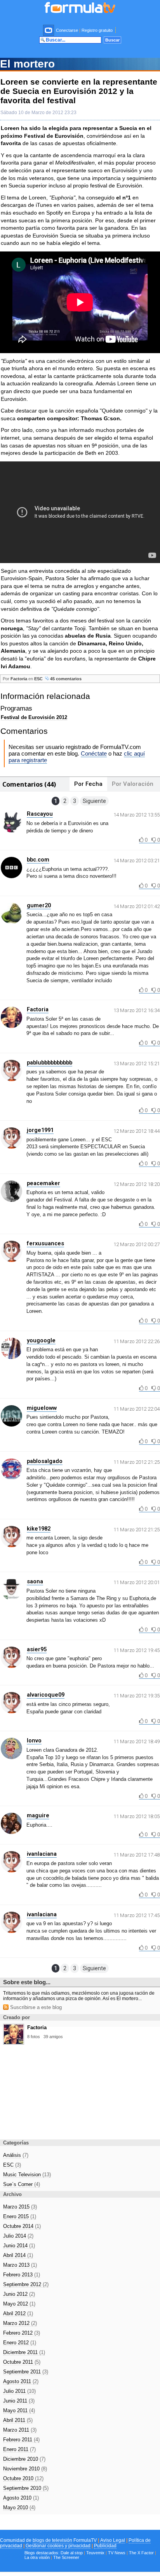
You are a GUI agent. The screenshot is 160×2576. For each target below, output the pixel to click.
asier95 (37, 1649)
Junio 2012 (19, 2294)
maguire (38, 1815)
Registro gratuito (97, 30)
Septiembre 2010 (26, 2488)
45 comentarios (65, 679)
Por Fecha (88, 784)
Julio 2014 (18, 2236)
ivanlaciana (42, 1854)
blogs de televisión (52, 2540)
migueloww (42, 1408)
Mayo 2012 (19, 2304)
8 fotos (34, 2037)
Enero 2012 (20, 2343)
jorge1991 (40, 1130)
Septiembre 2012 (26, 2284)
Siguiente (94, 801)
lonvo (34, 1740)
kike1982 (39, 1529)
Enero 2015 (20, 2216)
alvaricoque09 (46, 1695)
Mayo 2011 (19, 2410)
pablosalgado (45, 1461)
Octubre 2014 (22, 2226)
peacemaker (43, 1183)
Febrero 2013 (22, 2275)
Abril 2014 (18, 2255)
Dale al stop (72, 2553)
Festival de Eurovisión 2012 (34, 717)
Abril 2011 (18, 2420)
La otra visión (37, 2557)
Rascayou (40, 814)
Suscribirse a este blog (35, 2007)
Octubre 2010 (23, 2478)
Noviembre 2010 (25, 2469)
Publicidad (105, 2546)
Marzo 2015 (20, 2207)
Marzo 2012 (20, 2323)
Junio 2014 (19, 2246)
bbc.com (38, 860)
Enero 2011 (19, 2449)
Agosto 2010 (21, 2498)
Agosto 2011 (21, 2381)
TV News (117, 2553)
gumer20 (39, 905)
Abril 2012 (18, 2313)
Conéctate (94, 753)
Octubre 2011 (22, 2362)
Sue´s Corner (22, 2184)
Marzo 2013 (20, 2265)
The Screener (66, 2557)
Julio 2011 (19, 2391)
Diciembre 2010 (24, 2459)
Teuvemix (95, 2553)
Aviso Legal (113, 2540)
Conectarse (67, 30)
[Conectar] (49, 30)
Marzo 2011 (20, 2430)
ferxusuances (45, 1243)
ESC (38, 679)
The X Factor (141, 2553)
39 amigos (53, 2037)
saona (35, 1581)
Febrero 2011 (21, 2440)
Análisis (16, 2155)
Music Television (27, 2175)
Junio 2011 (19, 2401)
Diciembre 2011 (24, 2352)
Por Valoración (133, 784)
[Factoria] (14, 2042)
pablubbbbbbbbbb (50, 1063)
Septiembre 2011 (26, 2372)
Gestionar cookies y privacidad (58, 2546)
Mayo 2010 (19, 2508)
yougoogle (41, 1340)
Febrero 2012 (22, 2333)
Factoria (19, 679)
